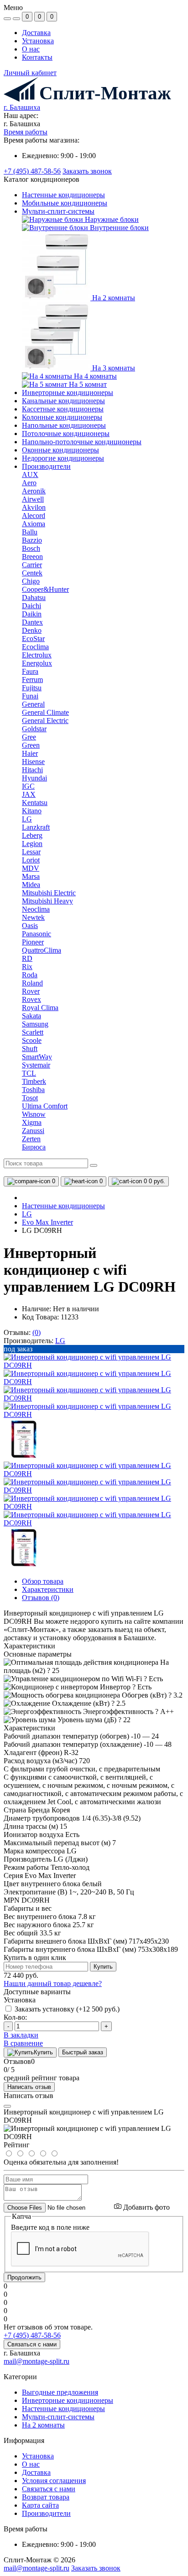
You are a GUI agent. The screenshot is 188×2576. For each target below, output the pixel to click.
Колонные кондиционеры (62, 417)
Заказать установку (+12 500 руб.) (67, 2009)
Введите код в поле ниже (50, 2227)
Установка (38, 41)
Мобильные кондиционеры (65, 203)
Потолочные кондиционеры (66, 434)
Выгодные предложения (60, 2392)
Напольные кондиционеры (64, 425)
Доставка (36, 33)
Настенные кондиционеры (63, 195)
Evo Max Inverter (47, 1222)
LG (27, 1214)
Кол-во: (15, 2017)
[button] (22, 107)
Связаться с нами (32, 2344)
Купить (103, 1967)
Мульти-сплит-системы (58, 2417)
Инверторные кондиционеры (68, 393)
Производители (46, 2513)
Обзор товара (43, 1581)
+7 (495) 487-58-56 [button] (32, 2335)
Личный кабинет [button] (30, 73)
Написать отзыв (29, 2087)
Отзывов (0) (41, 1598)
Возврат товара (46, 2497)
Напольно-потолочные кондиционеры (82, 442)
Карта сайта (40, 2505)
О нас (31, 49)
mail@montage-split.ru (37, 2361)
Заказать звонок (87, 171)
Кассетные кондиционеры (63, 409)
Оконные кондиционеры (60, 450)
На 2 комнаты (43, 2425)
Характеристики (48, 1589)
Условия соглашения (54, 2481)
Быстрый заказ (83, 2052)
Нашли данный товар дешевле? (53, 1983)
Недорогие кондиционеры (63, 458)
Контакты (37, 57)
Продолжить (24, 2277)
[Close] (7, 2106)
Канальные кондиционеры (63, 401)
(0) (37, 1332)
